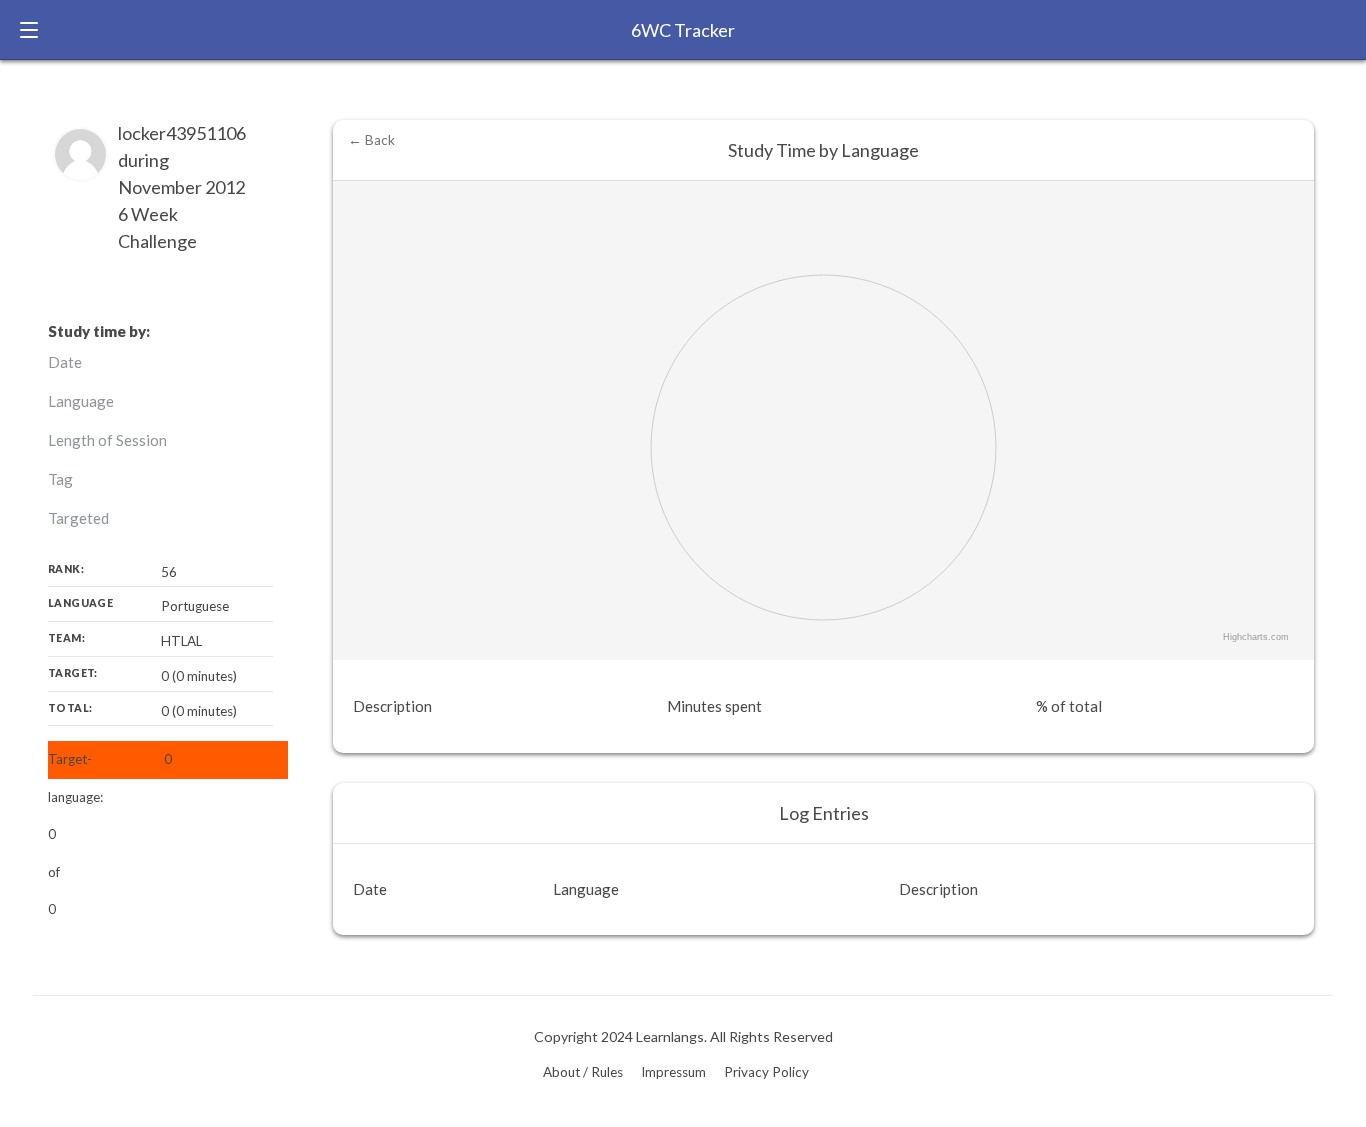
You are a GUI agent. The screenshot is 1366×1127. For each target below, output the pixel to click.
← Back (371, 140)
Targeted (78, 518)
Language (81, 401)
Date (65, 362)
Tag (60, 479)
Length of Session (107, 440)
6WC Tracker (683, 30)
